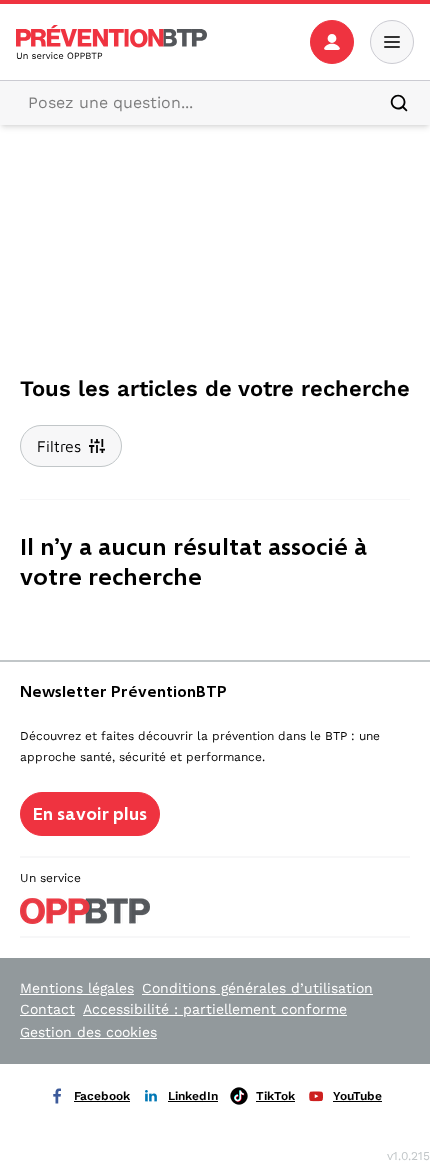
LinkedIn (193, 1096)
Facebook (102, 1096)
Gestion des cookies (88, 1032)
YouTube (357, 1096)
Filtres (59, 446)
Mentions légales (77, 988)
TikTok (275, 1096)
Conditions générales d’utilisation (257, 988)
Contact (47, 1009)
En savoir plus (90, 814)
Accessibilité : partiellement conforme (215, 1009)
